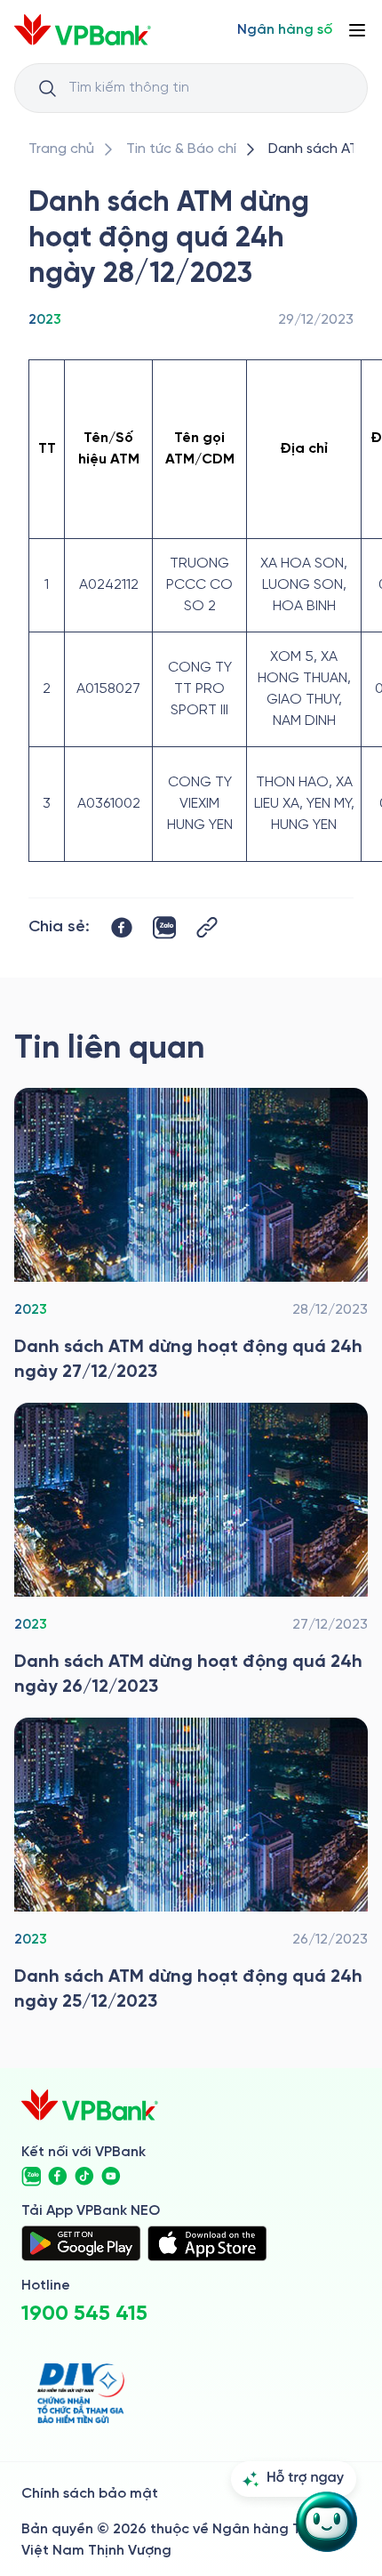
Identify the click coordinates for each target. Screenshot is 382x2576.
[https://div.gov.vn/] (81, 2393)
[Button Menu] (357, 30)
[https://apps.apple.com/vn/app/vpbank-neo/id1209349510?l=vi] (207, 2243)
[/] (83, 30)
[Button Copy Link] (207, 927)
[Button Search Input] (47, 88)
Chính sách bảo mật (90, 2494)
